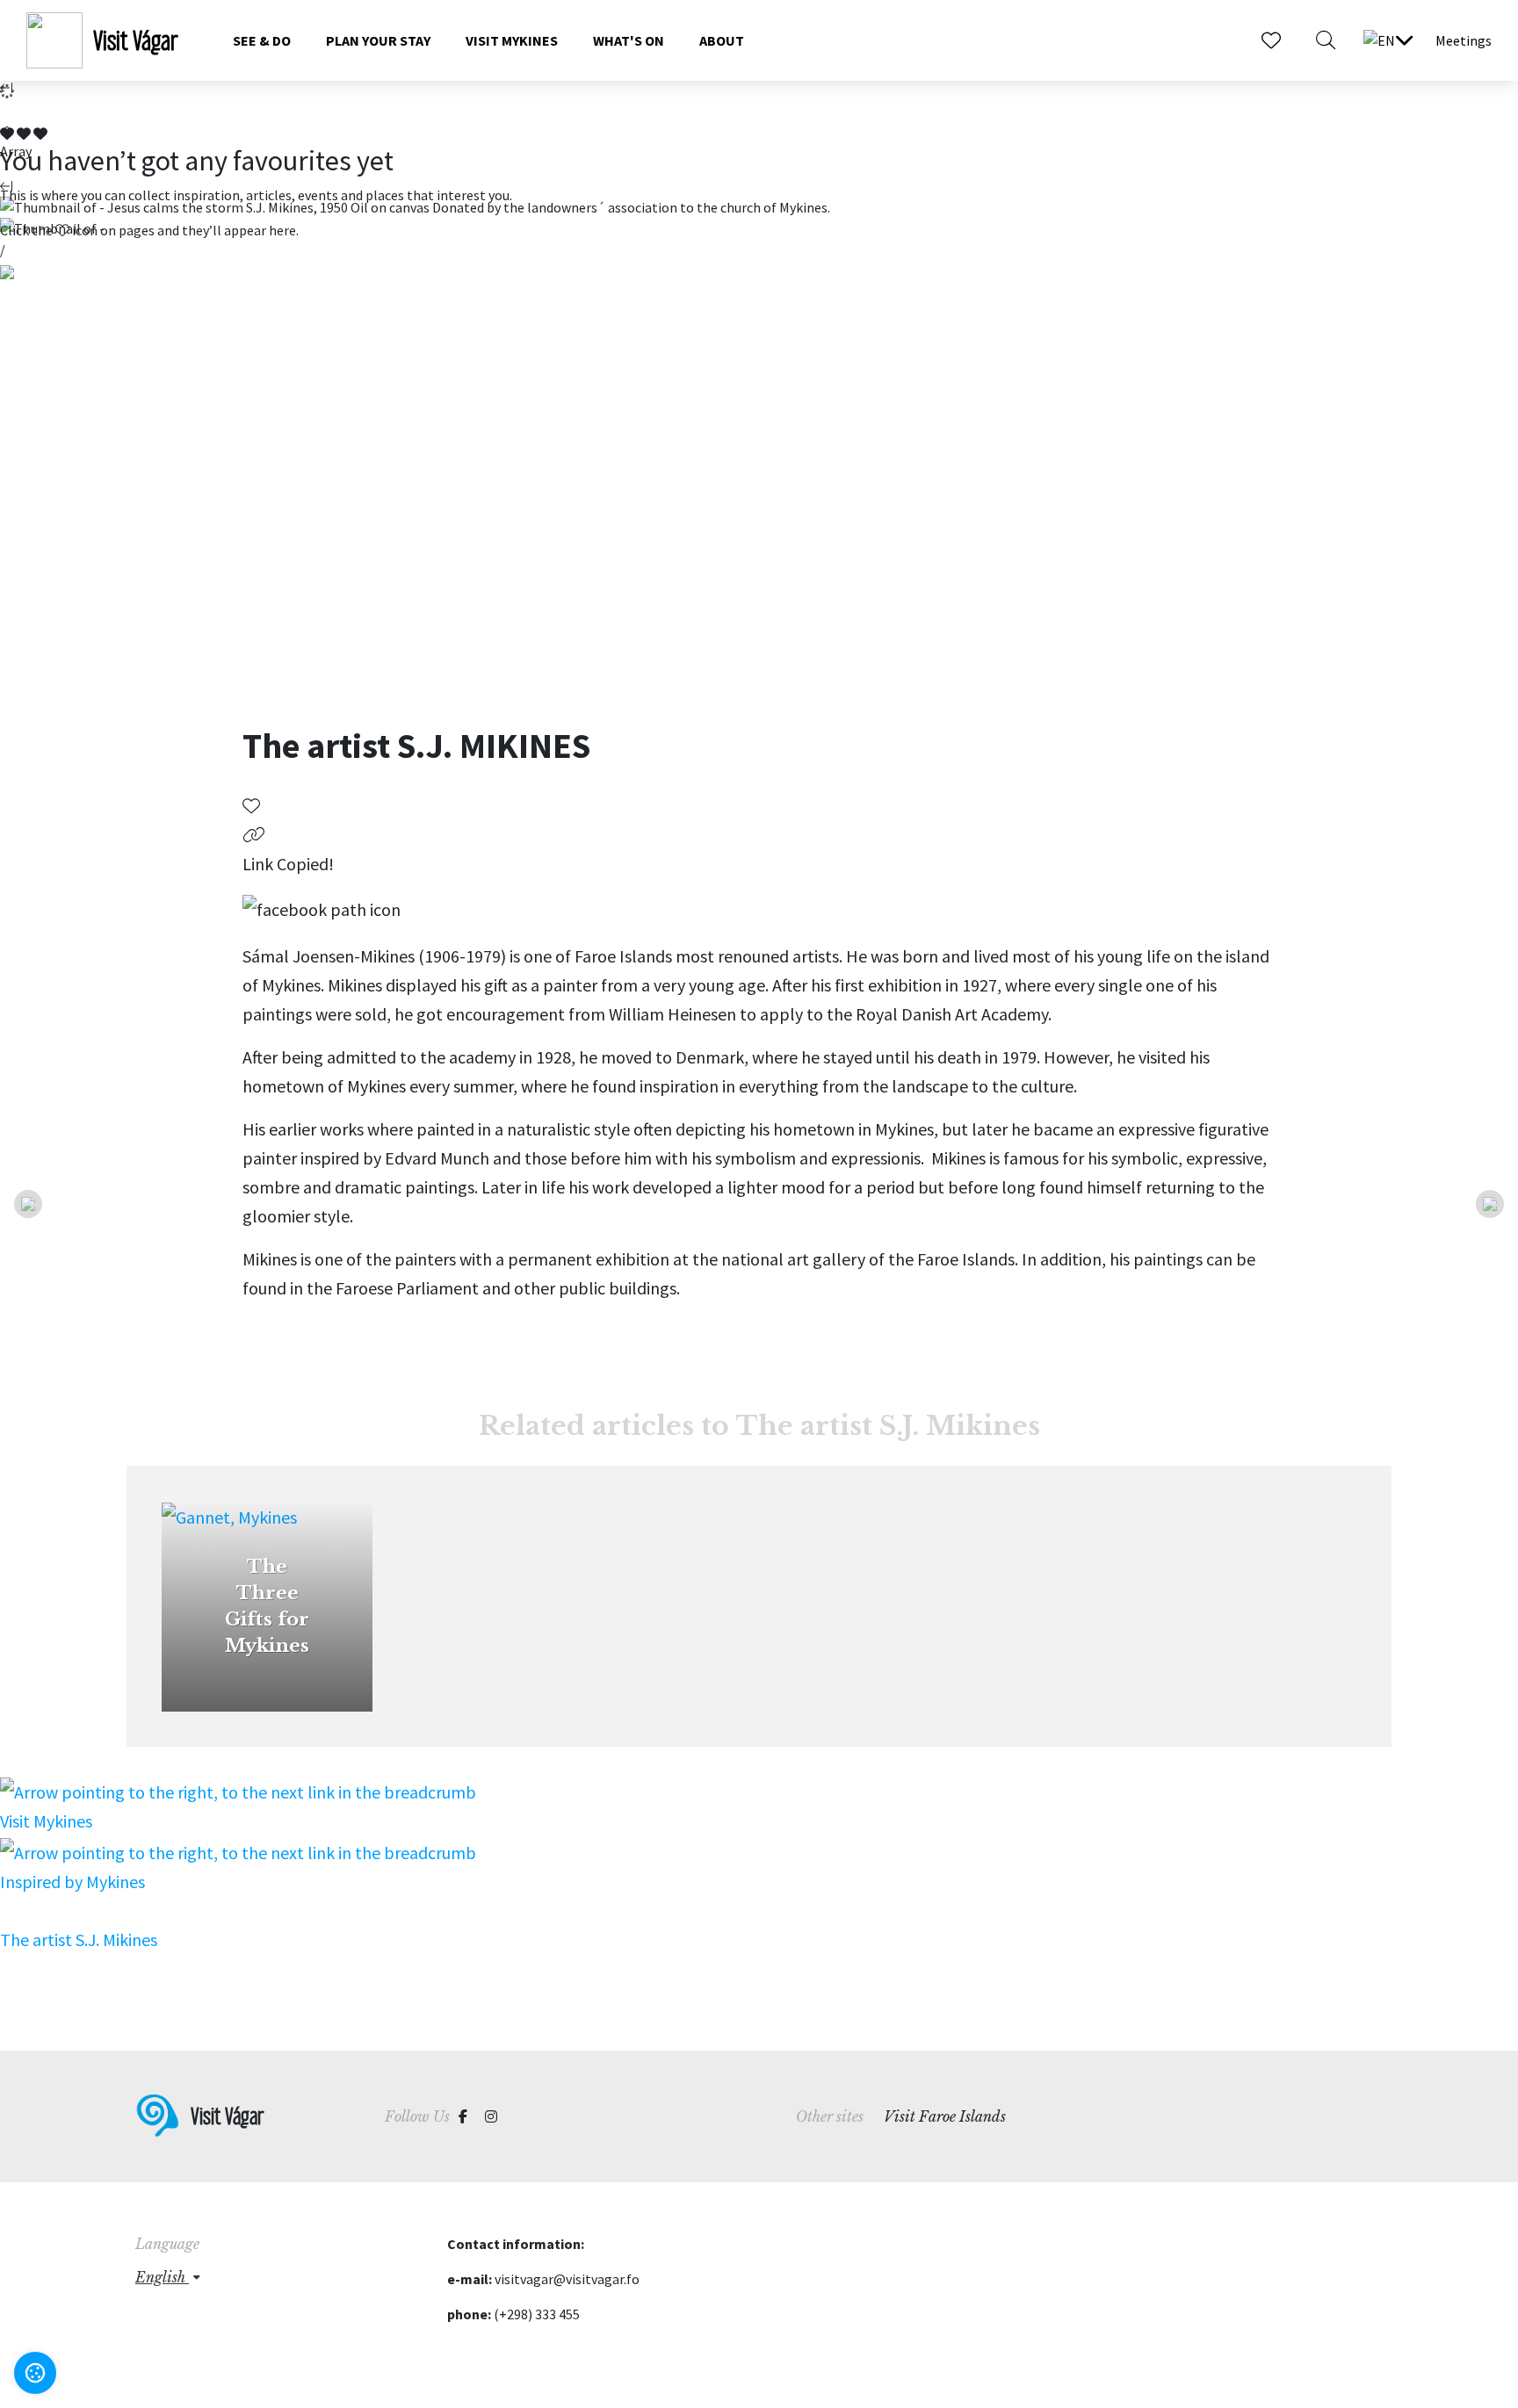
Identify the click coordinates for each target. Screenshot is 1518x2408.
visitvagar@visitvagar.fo (567, 2279)
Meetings (1464, 40)
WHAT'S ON (629, 40)
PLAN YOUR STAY (378, 40)
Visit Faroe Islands (945, 2116)
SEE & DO (262, 40)
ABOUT (722, 40)
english (162, 2277)
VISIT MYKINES (512, 40)
